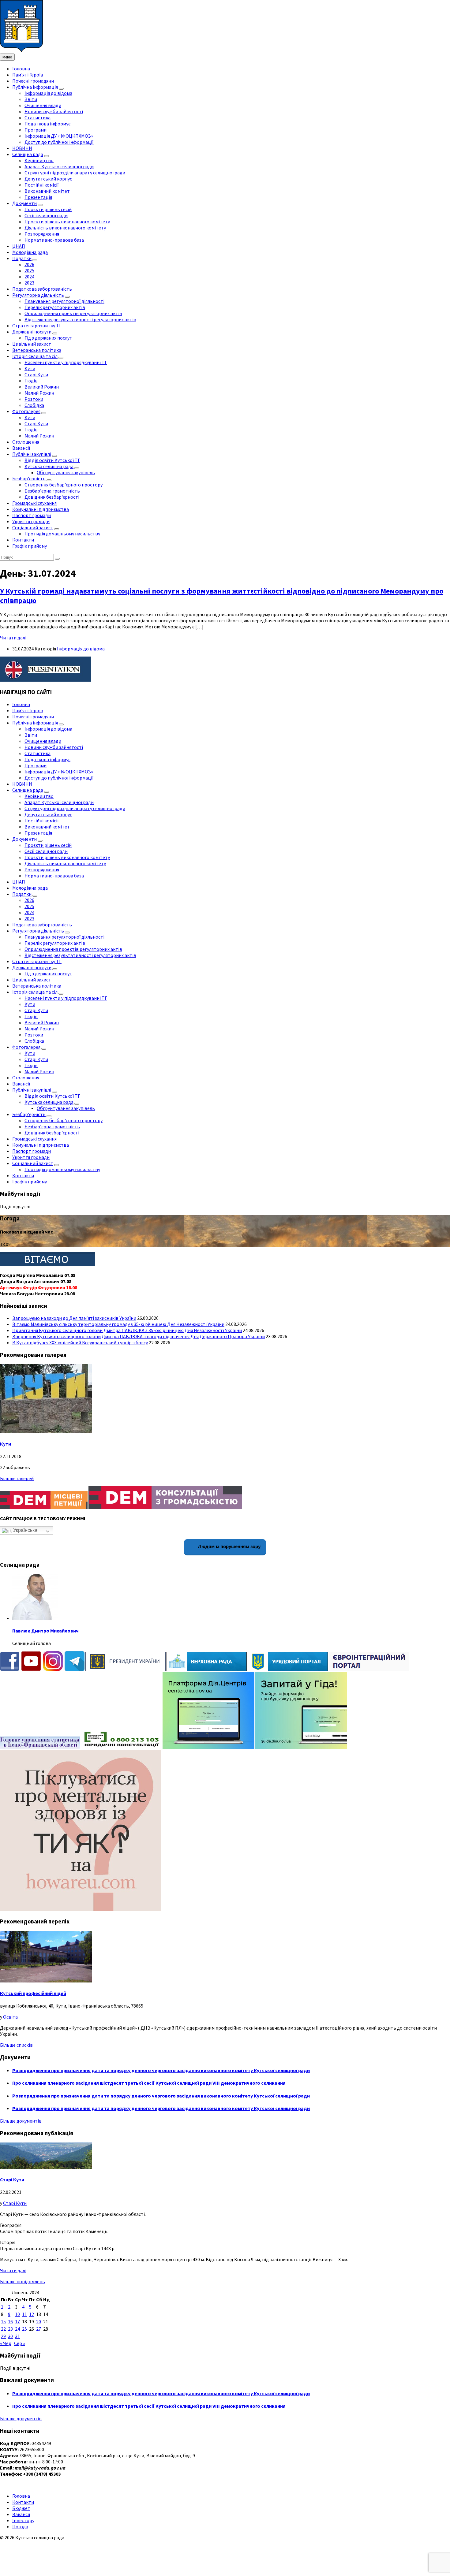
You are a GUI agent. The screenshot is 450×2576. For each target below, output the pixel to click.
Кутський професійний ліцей (33, 1993)
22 (3, 2329)
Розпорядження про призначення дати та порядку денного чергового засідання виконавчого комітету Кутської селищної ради (161, 2070)
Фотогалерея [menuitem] (26, 411)
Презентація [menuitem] (38, 197)
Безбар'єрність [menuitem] (29, 478)
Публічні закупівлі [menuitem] (32, 454)
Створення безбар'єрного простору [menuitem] (64, 485)
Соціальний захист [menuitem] (33, 527)
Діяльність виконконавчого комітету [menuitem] (65, 228)
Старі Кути (12, 2180)
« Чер (6, 2343)
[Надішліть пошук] (57, 559)
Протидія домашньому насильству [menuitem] (62, 534)
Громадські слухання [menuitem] (34, 503)
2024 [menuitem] (29, 277)
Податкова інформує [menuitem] (47, 124)
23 (10, 2329)
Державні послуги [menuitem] (32, 332)
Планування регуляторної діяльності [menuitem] (64, 301)
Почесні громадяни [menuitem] (33, 81)
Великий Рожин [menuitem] (42, 387)
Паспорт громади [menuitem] (32, 515)
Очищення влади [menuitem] (43, 105)
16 (10, 2321)
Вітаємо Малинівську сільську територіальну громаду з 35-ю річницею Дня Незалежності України (118, 1324)
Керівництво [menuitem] (39, 160)
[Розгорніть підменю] (61, 89)
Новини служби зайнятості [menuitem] (54, 111)
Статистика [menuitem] (37, 117)
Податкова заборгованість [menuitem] (42, 289)
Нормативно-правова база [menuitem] (54, 240)
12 (32, 2314)
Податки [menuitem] (22, 258)
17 (17, 2321)
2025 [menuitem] (29, 270)
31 (17, 2336)
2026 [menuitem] (29, 264)
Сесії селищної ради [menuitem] (46, 215)
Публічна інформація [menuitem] (35, 87)
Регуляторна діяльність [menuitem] (38, 295)
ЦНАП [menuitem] (19, 246)
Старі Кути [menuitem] (36, 374)
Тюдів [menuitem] (31, 381)
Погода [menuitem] (20, 2526)
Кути (6, 1444)
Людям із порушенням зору (229, 1546)
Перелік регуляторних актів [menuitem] (55, 307)
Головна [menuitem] (21, 69)
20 (39, 2321)
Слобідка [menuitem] (34, 405)
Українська (25, 1530)
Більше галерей (17, 1478)
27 (39, 2329)
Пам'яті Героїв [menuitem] (28, 75)
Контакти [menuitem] (23, 540)
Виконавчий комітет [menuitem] (47, 191)
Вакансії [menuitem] (21, 448)
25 (24, 2329)
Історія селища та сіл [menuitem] (35, 356)
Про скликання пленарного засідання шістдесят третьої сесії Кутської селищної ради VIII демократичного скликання (149, 2083)
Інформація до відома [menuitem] (48, 93)
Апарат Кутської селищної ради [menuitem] (59, 166)
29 (3, 2336)
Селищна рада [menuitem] (28, 154)
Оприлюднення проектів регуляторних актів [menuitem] (73, 313)
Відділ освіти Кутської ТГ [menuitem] (52, 460)
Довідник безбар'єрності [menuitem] (52, 497)
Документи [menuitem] (24, 203)
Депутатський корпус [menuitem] (48, 179)
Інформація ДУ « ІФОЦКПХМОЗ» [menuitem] (59, 136)
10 (17, 2314)
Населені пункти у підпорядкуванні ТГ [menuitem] (66, 362)
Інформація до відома (81, 649)
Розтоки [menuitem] (34, 399)
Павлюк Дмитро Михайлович (45, 1631)
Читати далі (13, 638)
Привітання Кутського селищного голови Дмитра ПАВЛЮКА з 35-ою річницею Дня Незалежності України (127, 1330)
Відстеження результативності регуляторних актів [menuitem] (80, 319)
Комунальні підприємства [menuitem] (41, 509)
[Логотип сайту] (21, 50)
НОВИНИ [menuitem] (22, 148)
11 (24, 2314)
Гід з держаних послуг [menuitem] (48, 338)
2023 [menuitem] (29, 283)
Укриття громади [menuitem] (31, 521)
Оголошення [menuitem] (26, 442)
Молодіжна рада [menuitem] (30, 252)
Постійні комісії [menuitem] (42, 185)
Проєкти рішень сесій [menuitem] (48, 209)
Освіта (10, 2017)
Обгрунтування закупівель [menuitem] (66, 472)
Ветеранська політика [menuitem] (37, 350)
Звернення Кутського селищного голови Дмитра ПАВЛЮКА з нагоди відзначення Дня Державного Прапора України (139, 1336)
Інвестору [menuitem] (23, 2520)
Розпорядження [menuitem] (42, 234)
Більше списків (16, 2045)
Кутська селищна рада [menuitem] (49, 466)
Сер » (20, 2343)
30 (10, 2336)
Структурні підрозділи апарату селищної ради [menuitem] (75, 173)
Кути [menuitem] (30, 368)
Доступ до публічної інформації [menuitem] (59, 142)
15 (3, 2321)
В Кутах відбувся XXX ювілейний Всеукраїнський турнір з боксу (80, 1342)
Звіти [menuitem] (31, 99)
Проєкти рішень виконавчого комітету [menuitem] (67, 221)
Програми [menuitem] (36, 130)
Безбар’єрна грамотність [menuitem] (52, 491)
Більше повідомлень (22, 2281)
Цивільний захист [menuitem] (32, 344)
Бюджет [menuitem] (21, 2508)
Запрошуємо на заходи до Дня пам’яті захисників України (74, 1318)
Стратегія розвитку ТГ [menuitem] (37, 326)
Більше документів (21, 2121)
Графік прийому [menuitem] (30, 546)
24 (17, 2329)
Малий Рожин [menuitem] (39, 393)
